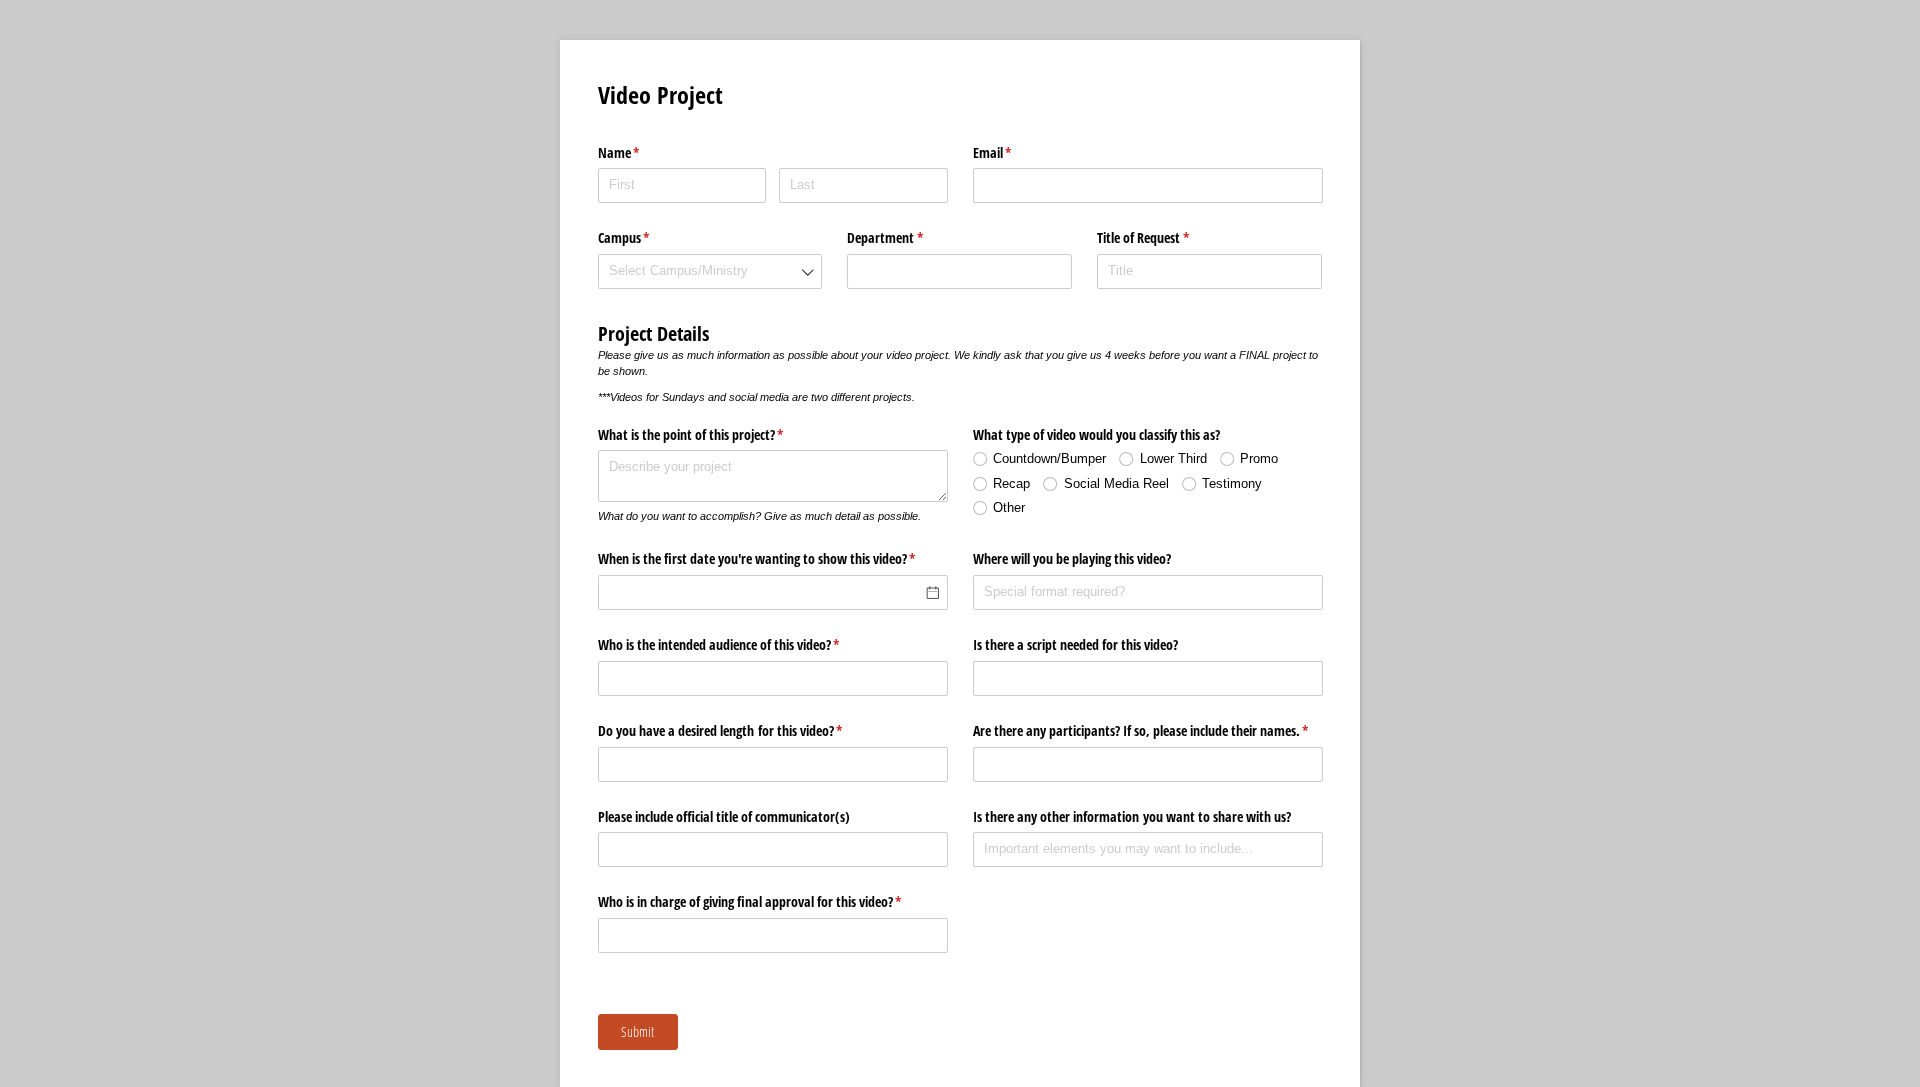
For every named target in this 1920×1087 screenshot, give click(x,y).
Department (908, 237)
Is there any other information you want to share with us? (1132, 816)
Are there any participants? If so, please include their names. (1148, 730)
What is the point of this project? (714, 434)
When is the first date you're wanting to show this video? (773, 558)
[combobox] (710, 271)
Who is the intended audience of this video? (742, 644)
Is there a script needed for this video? (1075, 644)
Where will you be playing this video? (1072, 558)
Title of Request (1166, 237)
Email (1016, 152)
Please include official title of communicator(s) (724, 816)
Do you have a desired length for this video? (744, 730)
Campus (647, 237)
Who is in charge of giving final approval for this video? (773, 901)
